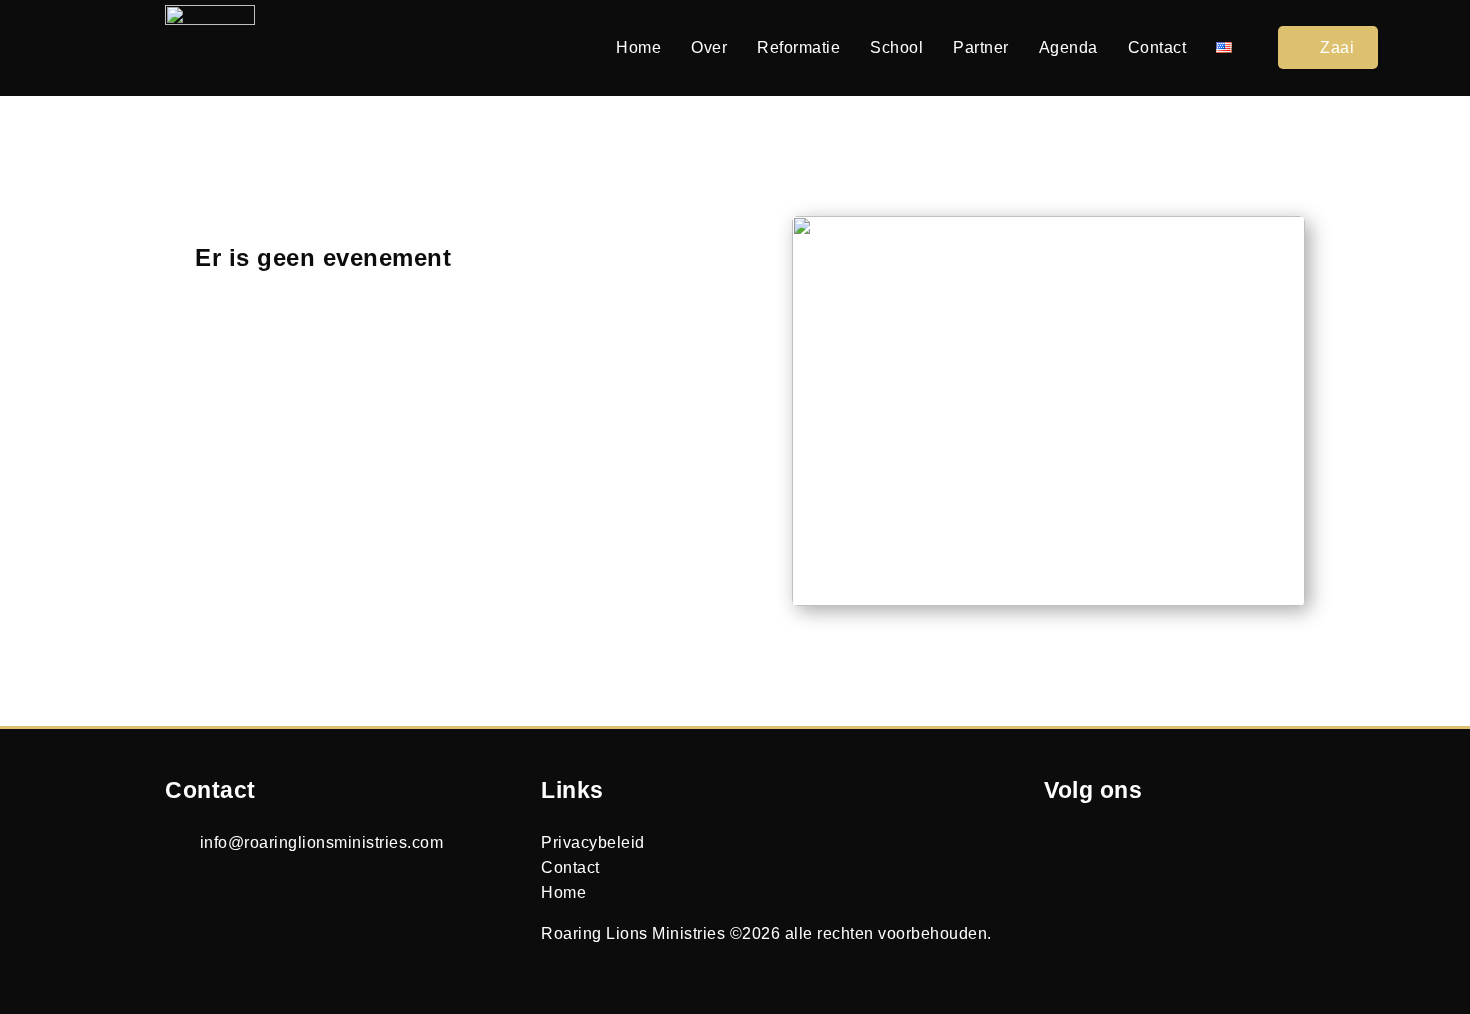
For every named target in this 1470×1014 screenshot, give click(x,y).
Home (638, 47)
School (896, 47)
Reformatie (798, 47)
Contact (1157, 47)
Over (709, 47)
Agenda (1068, 47)
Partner (981, 47)
